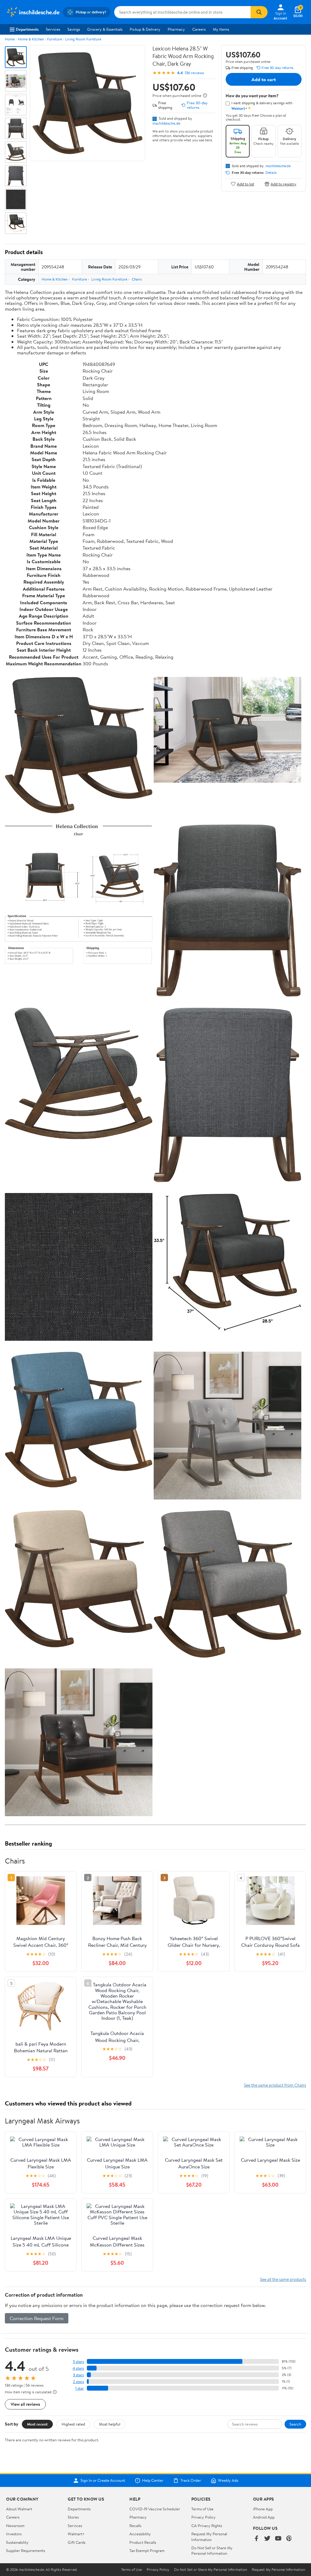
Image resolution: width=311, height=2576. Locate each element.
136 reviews (194, 73)
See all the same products (283, 2279)
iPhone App (263, 2509)
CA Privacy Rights (207, 2526)
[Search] (259, 12)
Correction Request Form (37, 2318)
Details (271, 173)
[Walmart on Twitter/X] (267, 2539)
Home (10, 39)
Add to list (246, 184)
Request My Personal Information (209, 2536)
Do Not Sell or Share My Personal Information (212, 2550)
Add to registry (284, 184)
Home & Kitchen (31, 39)
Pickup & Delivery (145, 29)
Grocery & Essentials (105, 29)
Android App (264, 2517)
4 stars (78, 2368)
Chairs (137, 279)
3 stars (78, 2375)
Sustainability (17, 2542)
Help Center (153, 2481)
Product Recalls (143, 2542)
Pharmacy (176, 29)
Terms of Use (202, 2509)
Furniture (55, 39)
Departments (27, 29)
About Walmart (19, 2509)
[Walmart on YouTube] (278, 2539)
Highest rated (73, 2424)
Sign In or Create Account (103, 2481)
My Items (221, 29)
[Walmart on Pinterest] (289, 2539)
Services (53, 29)
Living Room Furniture (83, 39)
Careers (199, 29)
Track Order (191, 2481)
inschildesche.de (166, 123)
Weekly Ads (228, 2481)
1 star (80, 2388)
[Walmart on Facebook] (256, 2539)
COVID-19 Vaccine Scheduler (155, 2509)
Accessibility (140, 2534)
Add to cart (264, 79)
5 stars (78, 2362)
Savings (74, 29)
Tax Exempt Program (147, 2550)
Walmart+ (76, 2534)
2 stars (78, 2382)
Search (295, 2424)
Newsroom (15, 2526)
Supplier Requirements (26, 2550)
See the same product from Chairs (275, 2085)
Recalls (135, 2526)
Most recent (37, 2424)
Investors (14, 2534)
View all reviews (25, 2404)
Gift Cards (77, 2542)
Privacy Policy (203, 2517)
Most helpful (110, 2424)
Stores (73, 2517)
